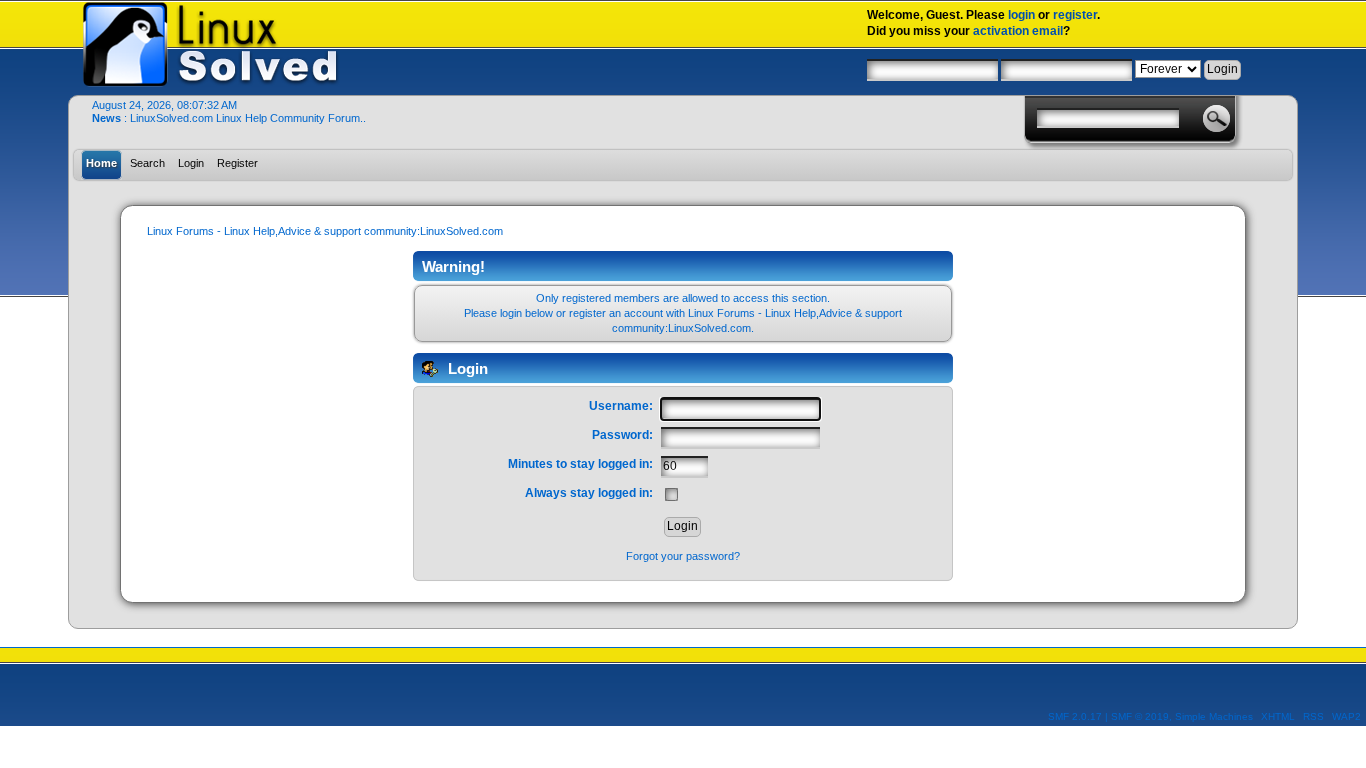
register (1075, 15)
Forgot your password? (683, 556)
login (1021, 15)
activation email (1018, 31)
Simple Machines (1214, 716)
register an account (616, 313)
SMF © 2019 (1140, 716)
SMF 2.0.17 (1075, 716)
